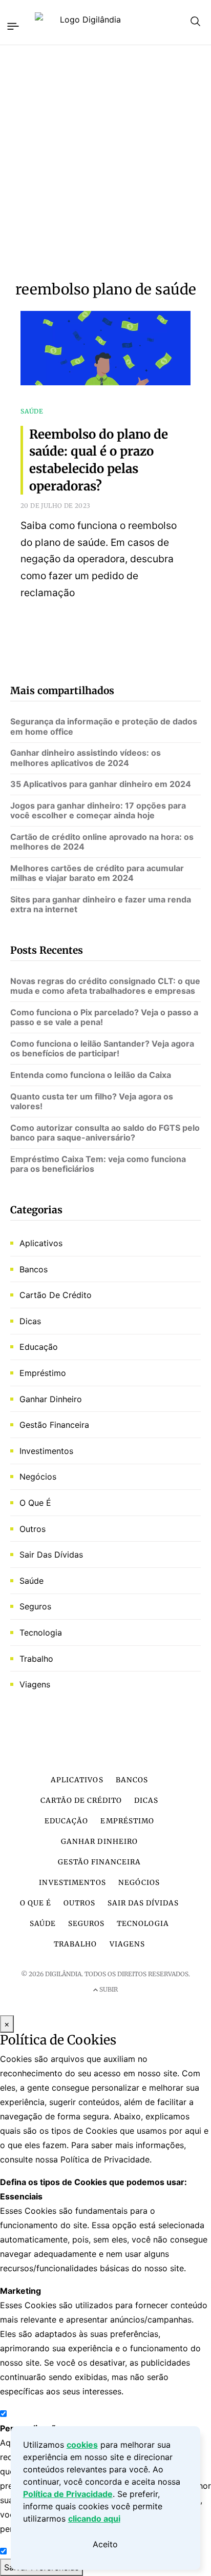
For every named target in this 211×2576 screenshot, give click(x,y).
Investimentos (46, 1451)
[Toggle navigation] (12, 25)
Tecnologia (41, 1633)
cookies (82, 2445)
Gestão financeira (54, 1425)
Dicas (30, 1321)
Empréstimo (43, 1373)
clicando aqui (94, 2519)
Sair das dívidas (51, 1555)
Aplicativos (41, 1243)
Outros (33, 1529)
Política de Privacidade (68, 2494)
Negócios (38, 1477)
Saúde (31, 1581)
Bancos (34, 1269)
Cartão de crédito (56, 1295)
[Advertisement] (105, 163)
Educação (39, 1347)
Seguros (35, 1606)
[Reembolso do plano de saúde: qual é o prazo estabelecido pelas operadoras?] (105, 363)
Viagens (35, 1684)
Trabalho (36, 1659)
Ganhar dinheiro (51, 1399)
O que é (35, 1503)
